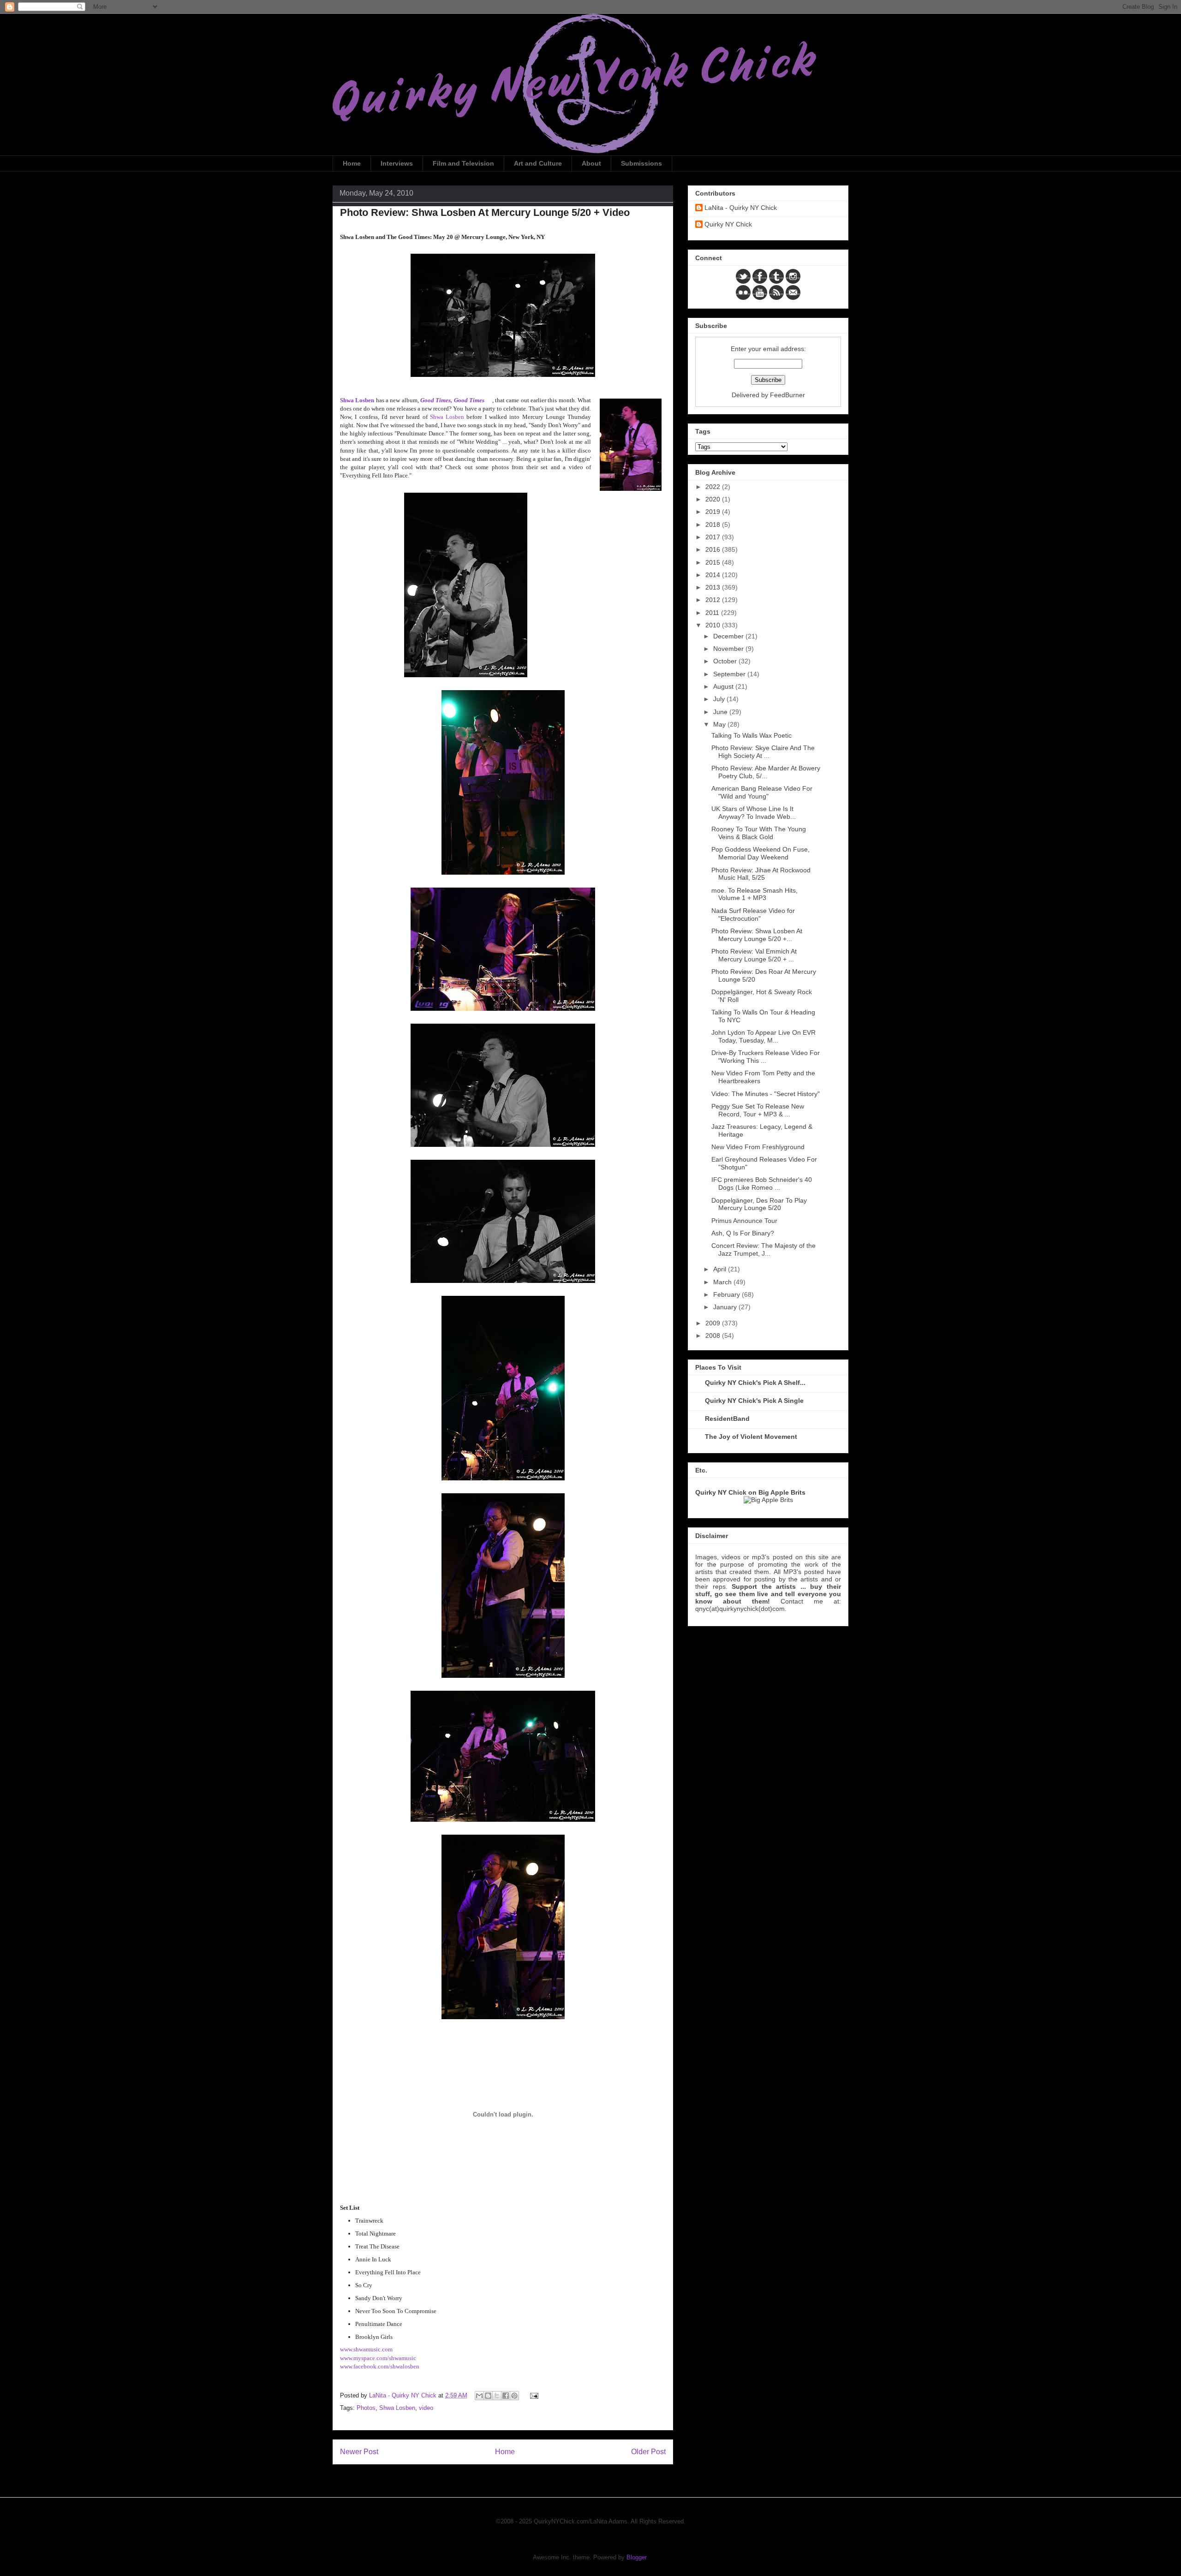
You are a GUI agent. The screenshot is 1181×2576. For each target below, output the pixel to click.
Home (352, 163)
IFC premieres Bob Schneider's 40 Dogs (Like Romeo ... (762, 1184)
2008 (714, 1336)
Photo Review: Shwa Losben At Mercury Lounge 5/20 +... (757, 935)
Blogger (636, 2557)
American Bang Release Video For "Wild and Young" (762, 792)
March (723, 1282)
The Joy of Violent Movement (751, 1437)
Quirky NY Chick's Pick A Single (754, 1401)
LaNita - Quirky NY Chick (741, 208)
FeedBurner (787, 395)
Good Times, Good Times (452, 400)
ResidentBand (727, 1419)
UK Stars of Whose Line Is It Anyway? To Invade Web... (754, 813)
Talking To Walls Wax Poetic (752, 735)
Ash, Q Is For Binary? (743, 1233)
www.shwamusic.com (366, 2349)
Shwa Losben (447, 417)
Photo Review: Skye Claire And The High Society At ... (763, 752)
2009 (714, 1323)
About (591, 163)
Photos (366, 2408)
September (730, 674)
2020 (714, 499)
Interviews (397, 163)
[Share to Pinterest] (514, 2396)
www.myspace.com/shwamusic (378, 2358)
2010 (714, 625)
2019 (714, 512)
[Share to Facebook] (506, 2396)
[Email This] (479, 2396)
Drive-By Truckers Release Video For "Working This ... (766, 1057)
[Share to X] (497, 2396)
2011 (713, 613)
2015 (714, 562)
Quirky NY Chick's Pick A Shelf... (755, 1383)
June (721, 712)
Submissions (641, 163)
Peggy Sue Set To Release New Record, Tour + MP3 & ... (758, 1110)
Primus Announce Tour (744, 1221)
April (721, 1269)
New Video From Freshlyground (758, 1147)
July (720, 699)
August (724, 686)
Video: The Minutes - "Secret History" (766, 1094)
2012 (714, 600)
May (720, 724)
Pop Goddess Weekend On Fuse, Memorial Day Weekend (760, 853)
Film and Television (463, 163)
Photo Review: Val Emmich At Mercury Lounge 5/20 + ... (754, 955)
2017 (714, 537)
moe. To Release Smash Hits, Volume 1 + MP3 (755, 894)
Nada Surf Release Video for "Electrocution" (753, 915)
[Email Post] (533, 2395)
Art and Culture (538, 163)
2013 (714, 587)
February (728, 1294)
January (726, 1307)
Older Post (648, 2452)
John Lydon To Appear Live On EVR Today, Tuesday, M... (763, 1036)
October (726, 661)
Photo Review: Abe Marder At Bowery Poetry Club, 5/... (766, 772)
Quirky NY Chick (728, 224)
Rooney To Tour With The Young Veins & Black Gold (759, 833)
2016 (714, 549)
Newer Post (359, 2452)
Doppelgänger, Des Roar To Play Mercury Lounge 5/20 (759, 1204)
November (729, 649)
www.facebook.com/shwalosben (380, 2366)
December (729, 636)
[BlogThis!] (488, 2396)
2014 (714, 575)
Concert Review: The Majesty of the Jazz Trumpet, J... (763, 1249)
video (426, 2408)
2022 (714, 487)
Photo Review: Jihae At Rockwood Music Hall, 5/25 (761, 874)
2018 (714, 525)
